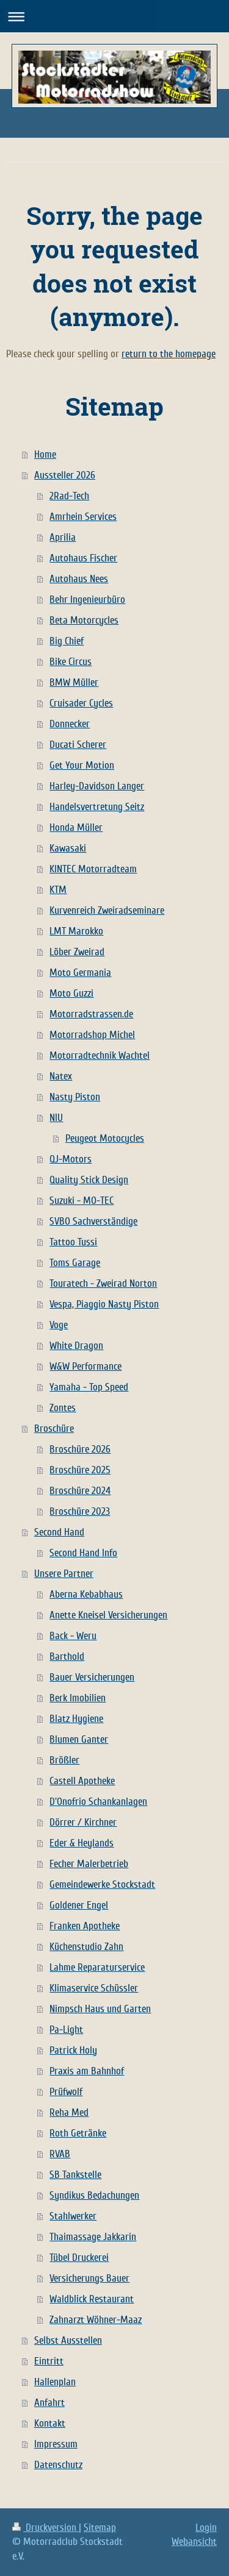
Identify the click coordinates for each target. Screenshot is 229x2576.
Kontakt (50, 2423)
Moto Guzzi (71, 993)
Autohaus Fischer (83, 558)
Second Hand (59, 1532)
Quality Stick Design (89, 1180)
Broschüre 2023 (80, 1511)
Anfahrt (49, 2403)
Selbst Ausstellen (68, 2340)
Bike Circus (71, 662)
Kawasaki (68, 848)
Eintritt (49, 2361)
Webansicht (194, 2542)
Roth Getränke (78, 2133)
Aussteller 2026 (65, 475)
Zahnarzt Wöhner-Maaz (96, 2320)
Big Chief (67, 641)
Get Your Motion (82, 765)
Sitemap (100, 2528)
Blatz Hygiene (76, 1719)
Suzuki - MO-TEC (82, 1201)
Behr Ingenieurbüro (87, 600)
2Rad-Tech (69, 496)
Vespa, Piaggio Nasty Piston (104, 1304)
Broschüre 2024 (80, 1491)
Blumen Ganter (79, 1739)
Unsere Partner (64, 1574)
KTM (58, 890)
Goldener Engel (79, 1905)
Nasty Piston (75, 1097)
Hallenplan (55, 2382)
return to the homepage (169, 354)
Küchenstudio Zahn (86, 1947)
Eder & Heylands (82, 1843)
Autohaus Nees (79, 579)
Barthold (67, 1656)
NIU (56, 1118)
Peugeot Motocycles (105, 1138)
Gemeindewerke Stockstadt (102, 1884)
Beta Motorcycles (84, 620)
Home (45, 454)
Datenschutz (58, 2465)
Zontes (63, 1408)
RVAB (60, 2154)
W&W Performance (85, 1366)
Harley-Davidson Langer (97, 786)
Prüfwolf (66, 2092)
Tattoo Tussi (73, 1242)
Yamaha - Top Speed (89, 1387)
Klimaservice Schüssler (94, 1988)
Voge (59, 1325)
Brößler (64, 1760)
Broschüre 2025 (80, 1470)
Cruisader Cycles (81, 703)
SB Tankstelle (75, 2175)
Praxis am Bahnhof (87, 2071)
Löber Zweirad (77, 952)
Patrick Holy (73, 2050)
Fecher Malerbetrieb (89, 1864)
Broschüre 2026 (80, 1449)
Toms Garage (75, 1263)
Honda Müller (76, 827)
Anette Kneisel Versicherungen (108, 1615)
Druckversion (51, 2528)
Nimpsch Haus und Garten (100, 2009)
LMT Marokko (76, 931)
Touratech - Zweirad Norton (103, 1283)
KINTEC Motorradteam (93, 869)
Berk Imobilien (78, 1698)
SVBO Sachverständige (93, 1221)
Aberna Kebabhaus (86, 1594)
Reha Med (69, 2112)
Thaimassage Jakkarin (93, 2237)
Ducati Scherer (78, 745)
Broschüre (54, 1429)
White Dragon (76, 1346)
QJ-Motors (71, 1159)
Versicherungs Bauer (89, 2278)
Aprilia (63, 537)
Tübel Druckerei (79, 2258)
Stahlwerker (73, 2216)
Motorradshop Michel (92, 1035)
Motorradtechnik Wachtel (100, 1055)
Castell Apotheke (82, 1781)
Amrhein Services (83, 517)
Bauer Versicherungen (92, 1677)
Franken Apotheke (85, 1926)
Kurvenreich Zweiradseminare (107, 910)
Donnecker (70, 724)
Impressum (56, 2444)
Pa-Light (66, 2030)
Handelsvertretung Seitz (97, 807)
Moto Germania (80, 973)
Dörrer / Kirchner (83, 1822)
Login (206, 2528)
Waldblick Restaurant (92, 2299)
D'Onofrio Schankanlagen (98, 1802)
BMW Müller (74, 682)
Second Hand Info (83, 1553)
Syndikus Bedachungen (94, 2195)
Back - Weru (73, 1636)
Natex (61, 1076)
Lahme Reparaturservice (97, 1967)
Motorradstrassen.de (91, 1014)
